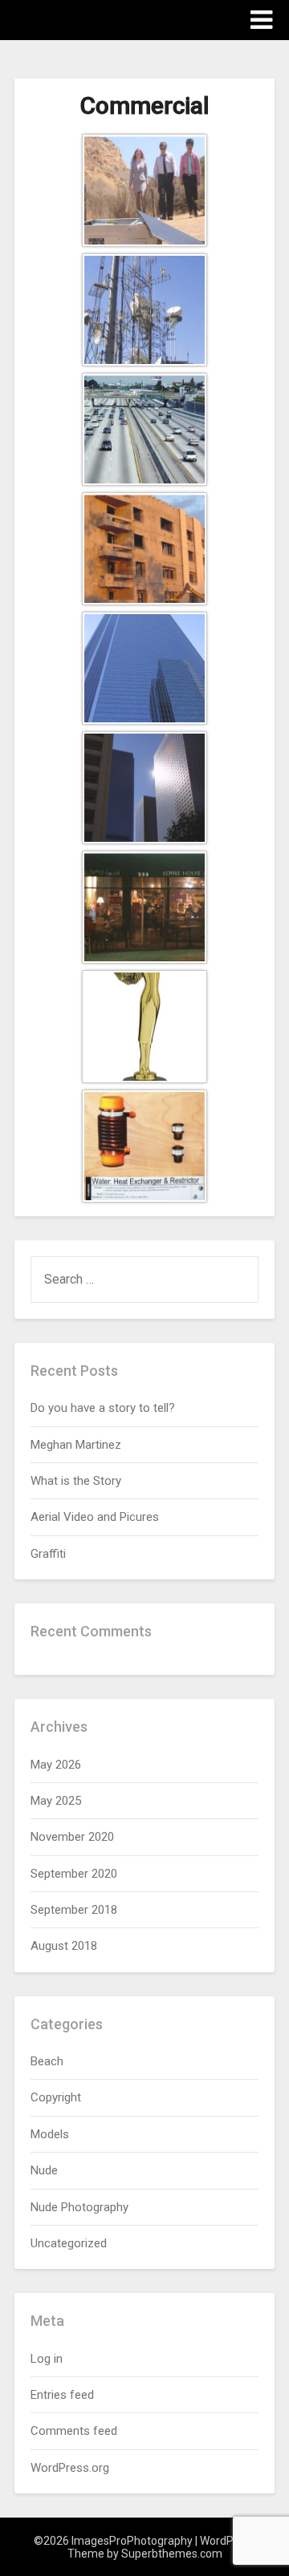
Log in (47, 2359)
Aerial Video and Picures (95, 1517)
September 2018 (74, 1910)
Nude (44, 2170)
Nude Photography (79, 2207)
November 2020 (72, 1837)
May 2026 (56, 1765)
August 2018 (64, 1946)
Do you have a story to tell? (103, 1408)
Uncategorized (69, 2243)
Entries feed (62, 2395)
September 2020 (74, 1874)
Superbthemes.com (172, 2554)
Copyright (56, 2097)
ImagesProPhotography (109, 19)
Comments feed (74, 2431)
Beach (47, 2061)
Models (50, 2134)
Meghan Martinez (76, 1445)
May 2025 (56, 1801)
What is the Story (76, 1481)
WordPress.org (70, 2468)
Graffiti (48, 1554)
